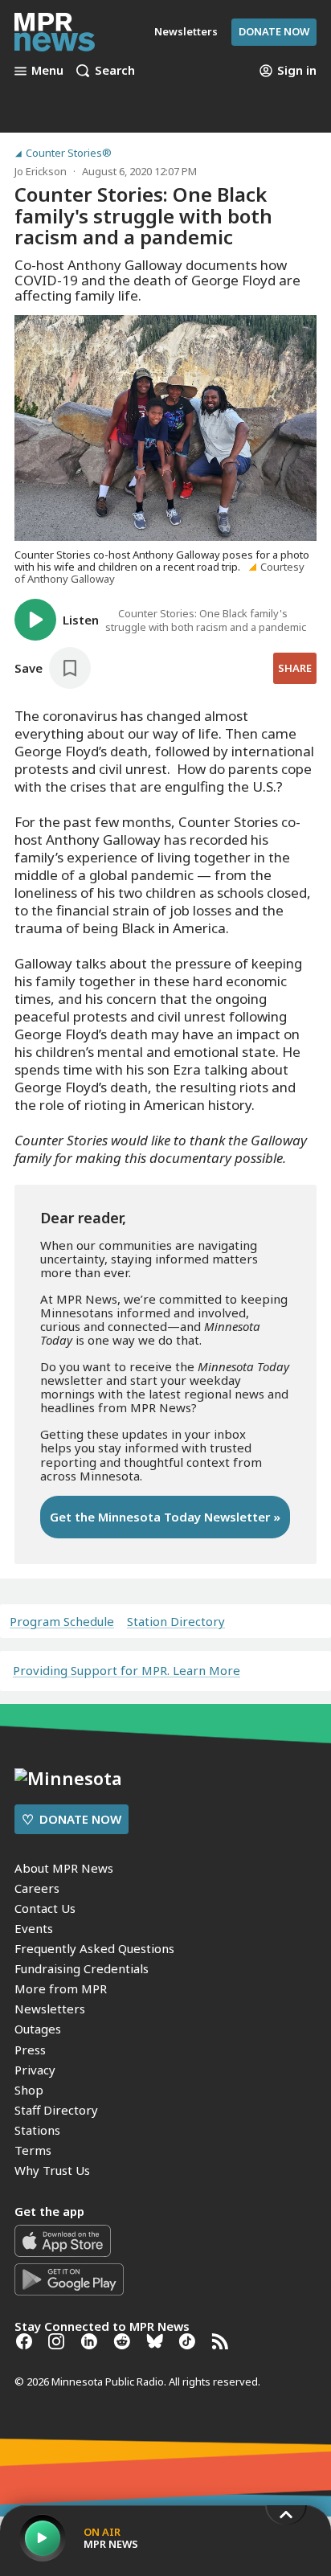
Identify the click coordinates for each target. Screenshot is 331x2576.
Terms (33, 2150)
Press (30, 2050)
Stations (37, 2130)
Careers (37, 1888)
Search (115, 71)
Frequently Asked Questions (94, 1948)
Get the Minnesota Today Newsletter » (165, 1517)
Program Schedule (62, 1622)
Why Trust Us (52, 2170)
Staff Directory (56, 2110)
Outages (38, 2029)
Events (34, 1928)
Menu (47, 71)
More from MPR (61, 1988)
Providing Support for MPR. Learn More (127, 1670)
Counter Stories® (69, 153)
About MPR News (64, 1868)
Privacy (35, 2070)
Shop (29, 2090)
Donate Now (274, 31)
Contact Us (45, 1908)
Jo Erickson (41, 171)
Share (295, 668)
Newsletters (50, 2009)
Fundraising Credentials (82, 1968)
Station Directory (176, 1622)
